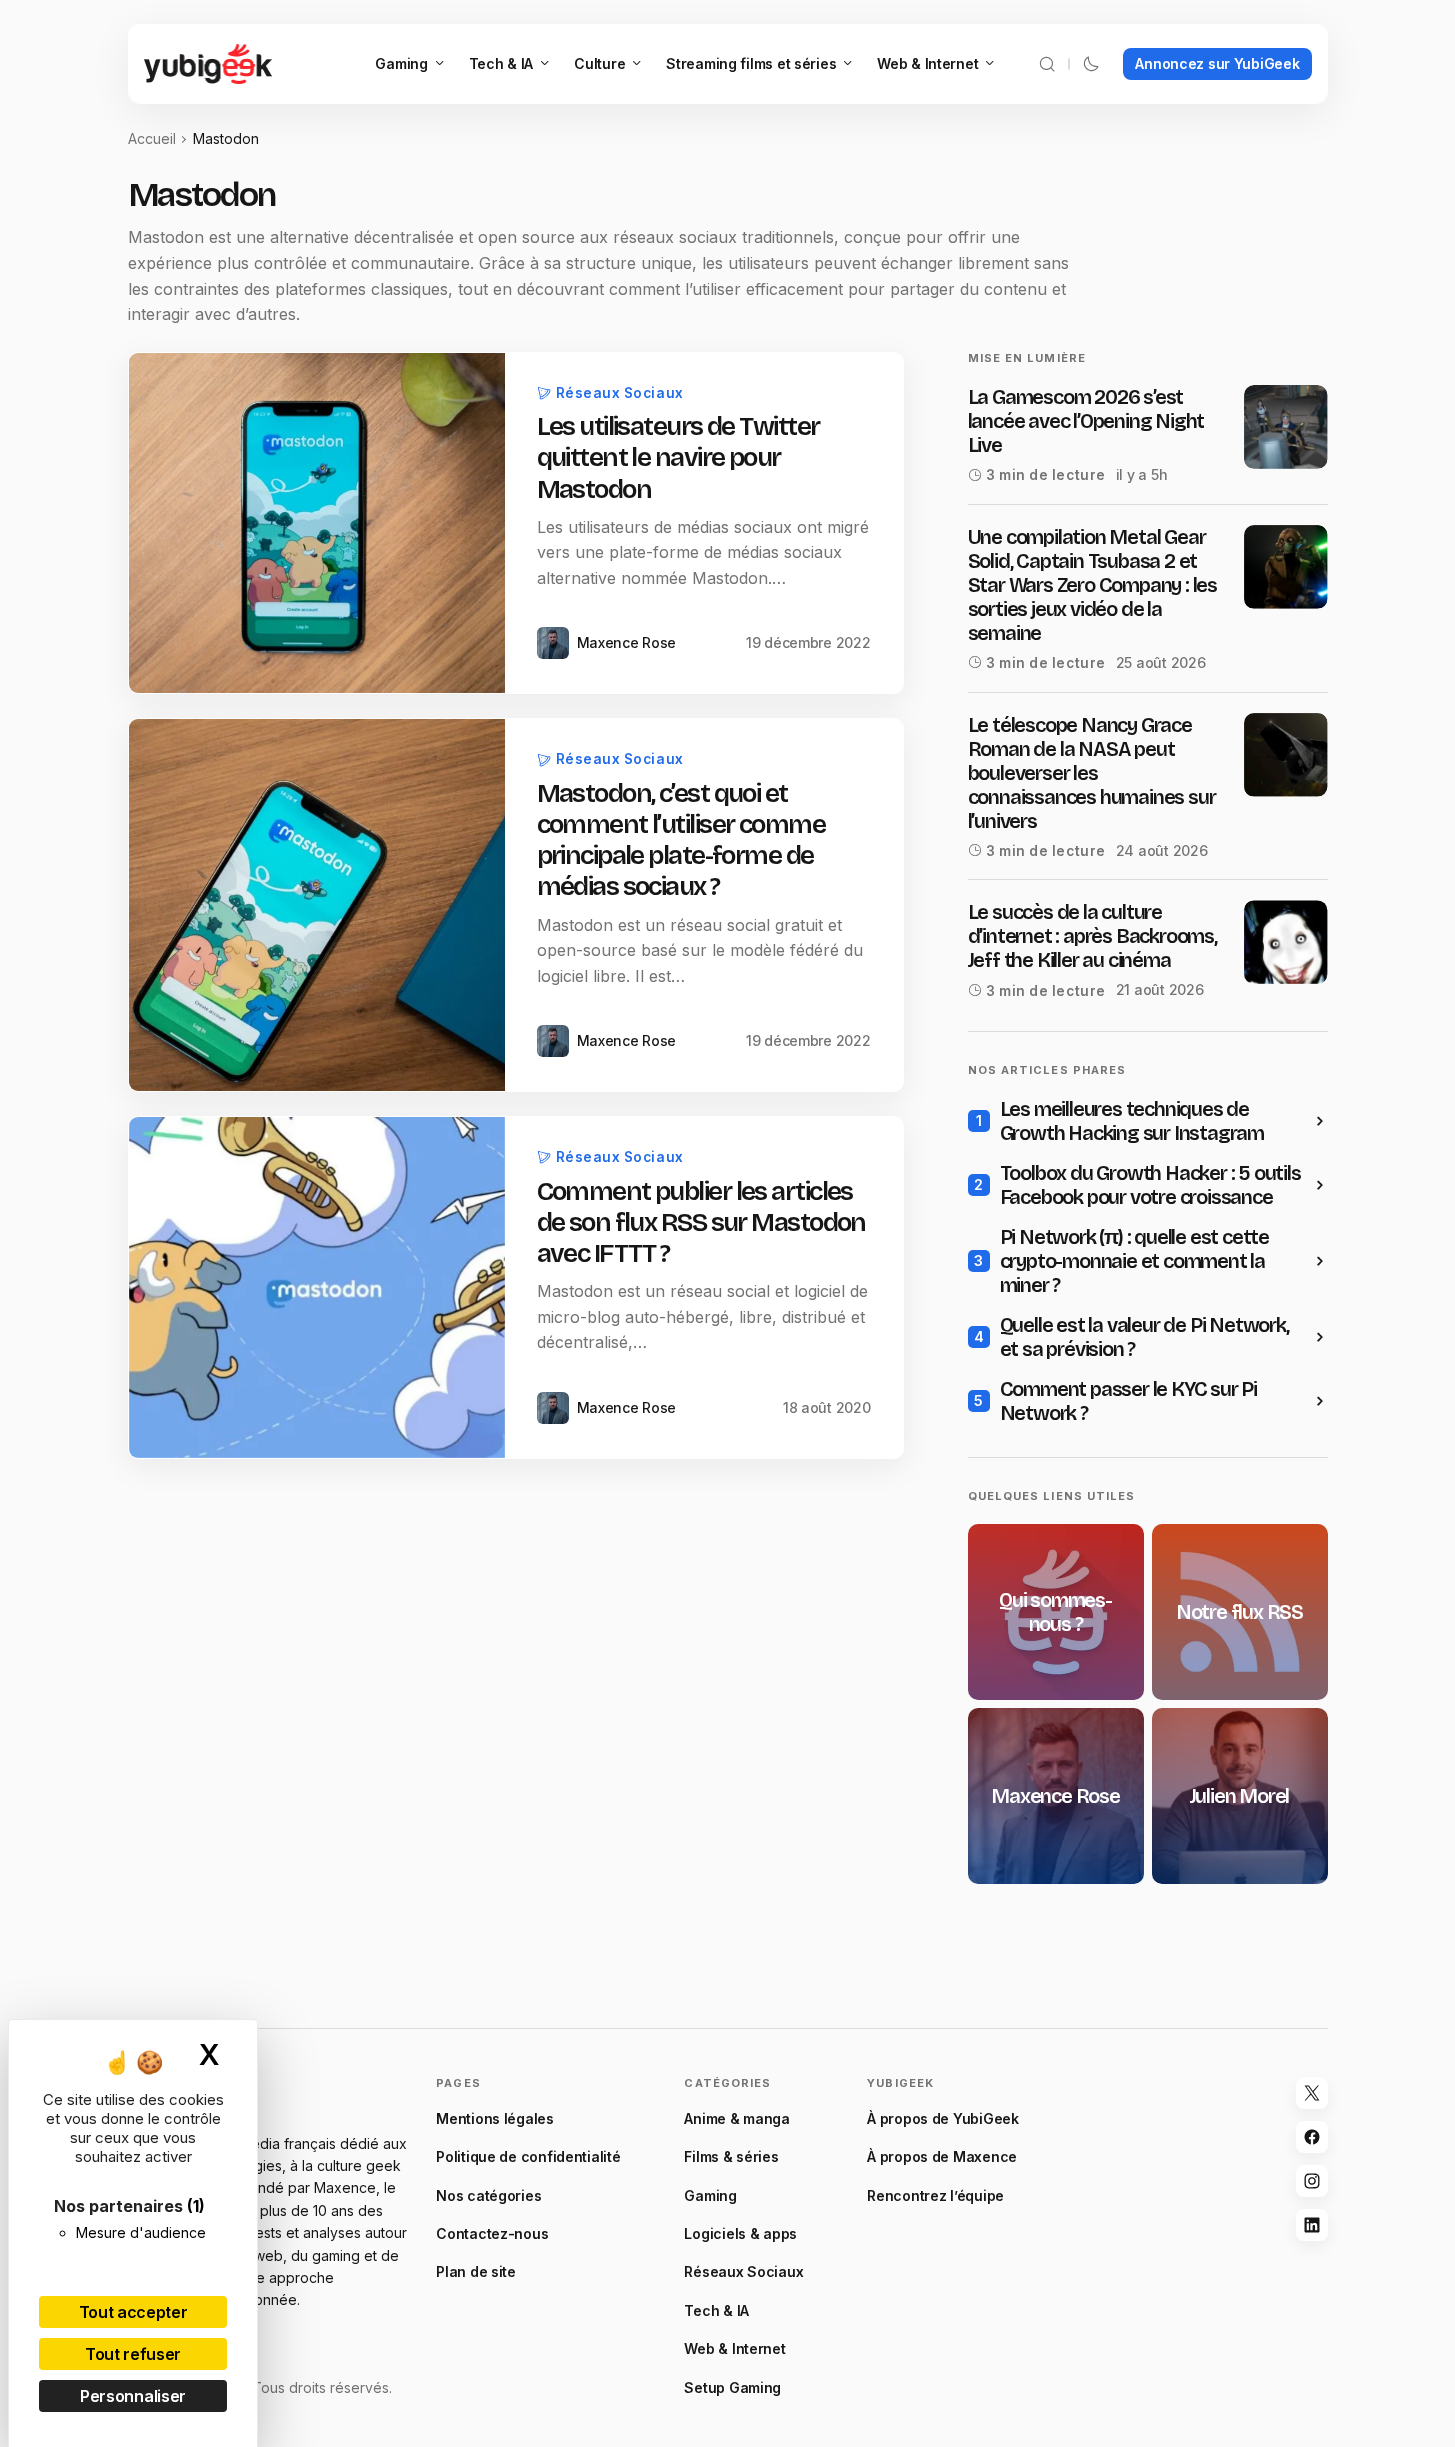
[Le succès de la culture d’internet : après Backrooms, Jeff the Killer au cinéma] (1286, 942)
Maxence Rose (1055, 1796)
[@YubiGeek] (1312, 2093)
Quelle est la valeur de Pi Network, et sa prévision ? (1144, 1337)
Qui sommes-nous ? (1055, 1612)
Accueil (152, 138)
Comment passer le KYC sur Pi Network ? (1128, 1401)
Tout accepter (133, 2312)
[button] (1047, 64)
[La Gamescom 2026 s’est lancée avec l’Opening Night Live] (1286, 427)
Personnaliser (133, 2396)
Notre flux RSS (1239, 1612)
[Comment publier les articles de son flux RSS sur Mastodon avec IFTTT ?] (317, 1287)
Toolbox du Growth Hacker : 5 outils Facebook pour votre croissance (1150, 1185)
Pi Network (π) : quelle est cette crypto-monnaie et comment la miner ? (1134, 1261)
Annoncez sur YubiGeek (1217, 63)
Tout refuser (133, 2354)
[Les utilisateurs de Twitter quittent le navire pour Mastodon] (317, 523)
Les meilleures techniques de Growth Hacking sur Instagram (1132, 1121)
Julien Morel (1240, 1796)
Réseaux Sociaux (620, 393)
